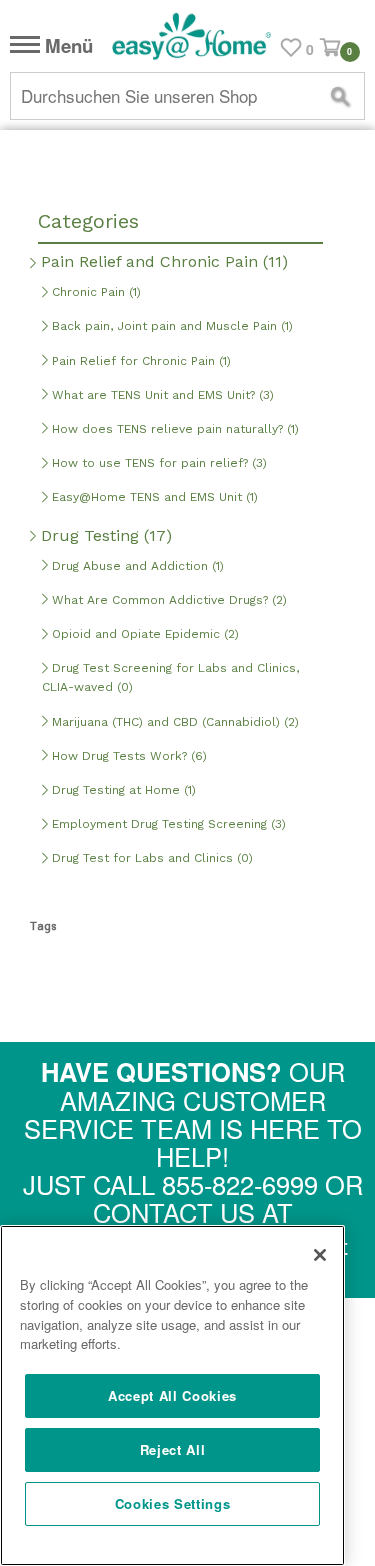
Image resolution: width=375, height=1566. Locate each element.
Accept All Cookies (172, 1395)
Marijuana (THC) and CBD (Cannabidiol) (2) (173, 722)
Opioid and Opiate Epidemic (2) (143, 634)
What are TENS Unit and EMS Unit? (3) (161, 395)
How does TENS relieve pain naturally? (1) (173, 429)
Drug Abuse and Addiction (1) (136, 566)
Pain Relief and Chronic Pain (162, 261)
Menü (66, 46)
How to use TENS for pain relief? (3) (157, 463)
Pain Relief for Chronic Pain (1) (139, 361)
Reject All (173, 1449)
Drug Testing (104, 535)
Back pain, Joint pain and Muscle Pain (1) (170, 326)
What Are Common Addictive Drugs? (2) (167, 600)
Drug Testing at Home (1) (122, 790)
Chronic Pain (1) (94, 292)
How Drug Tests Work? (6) (127, 756)
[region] (172, 1395)
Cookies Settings (173, 1503)
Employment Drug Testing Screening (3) (167, 824)
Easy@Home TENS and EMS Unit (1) (153, 497)
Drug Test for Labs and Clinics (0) (150, 858)
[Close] (320, 1255)
